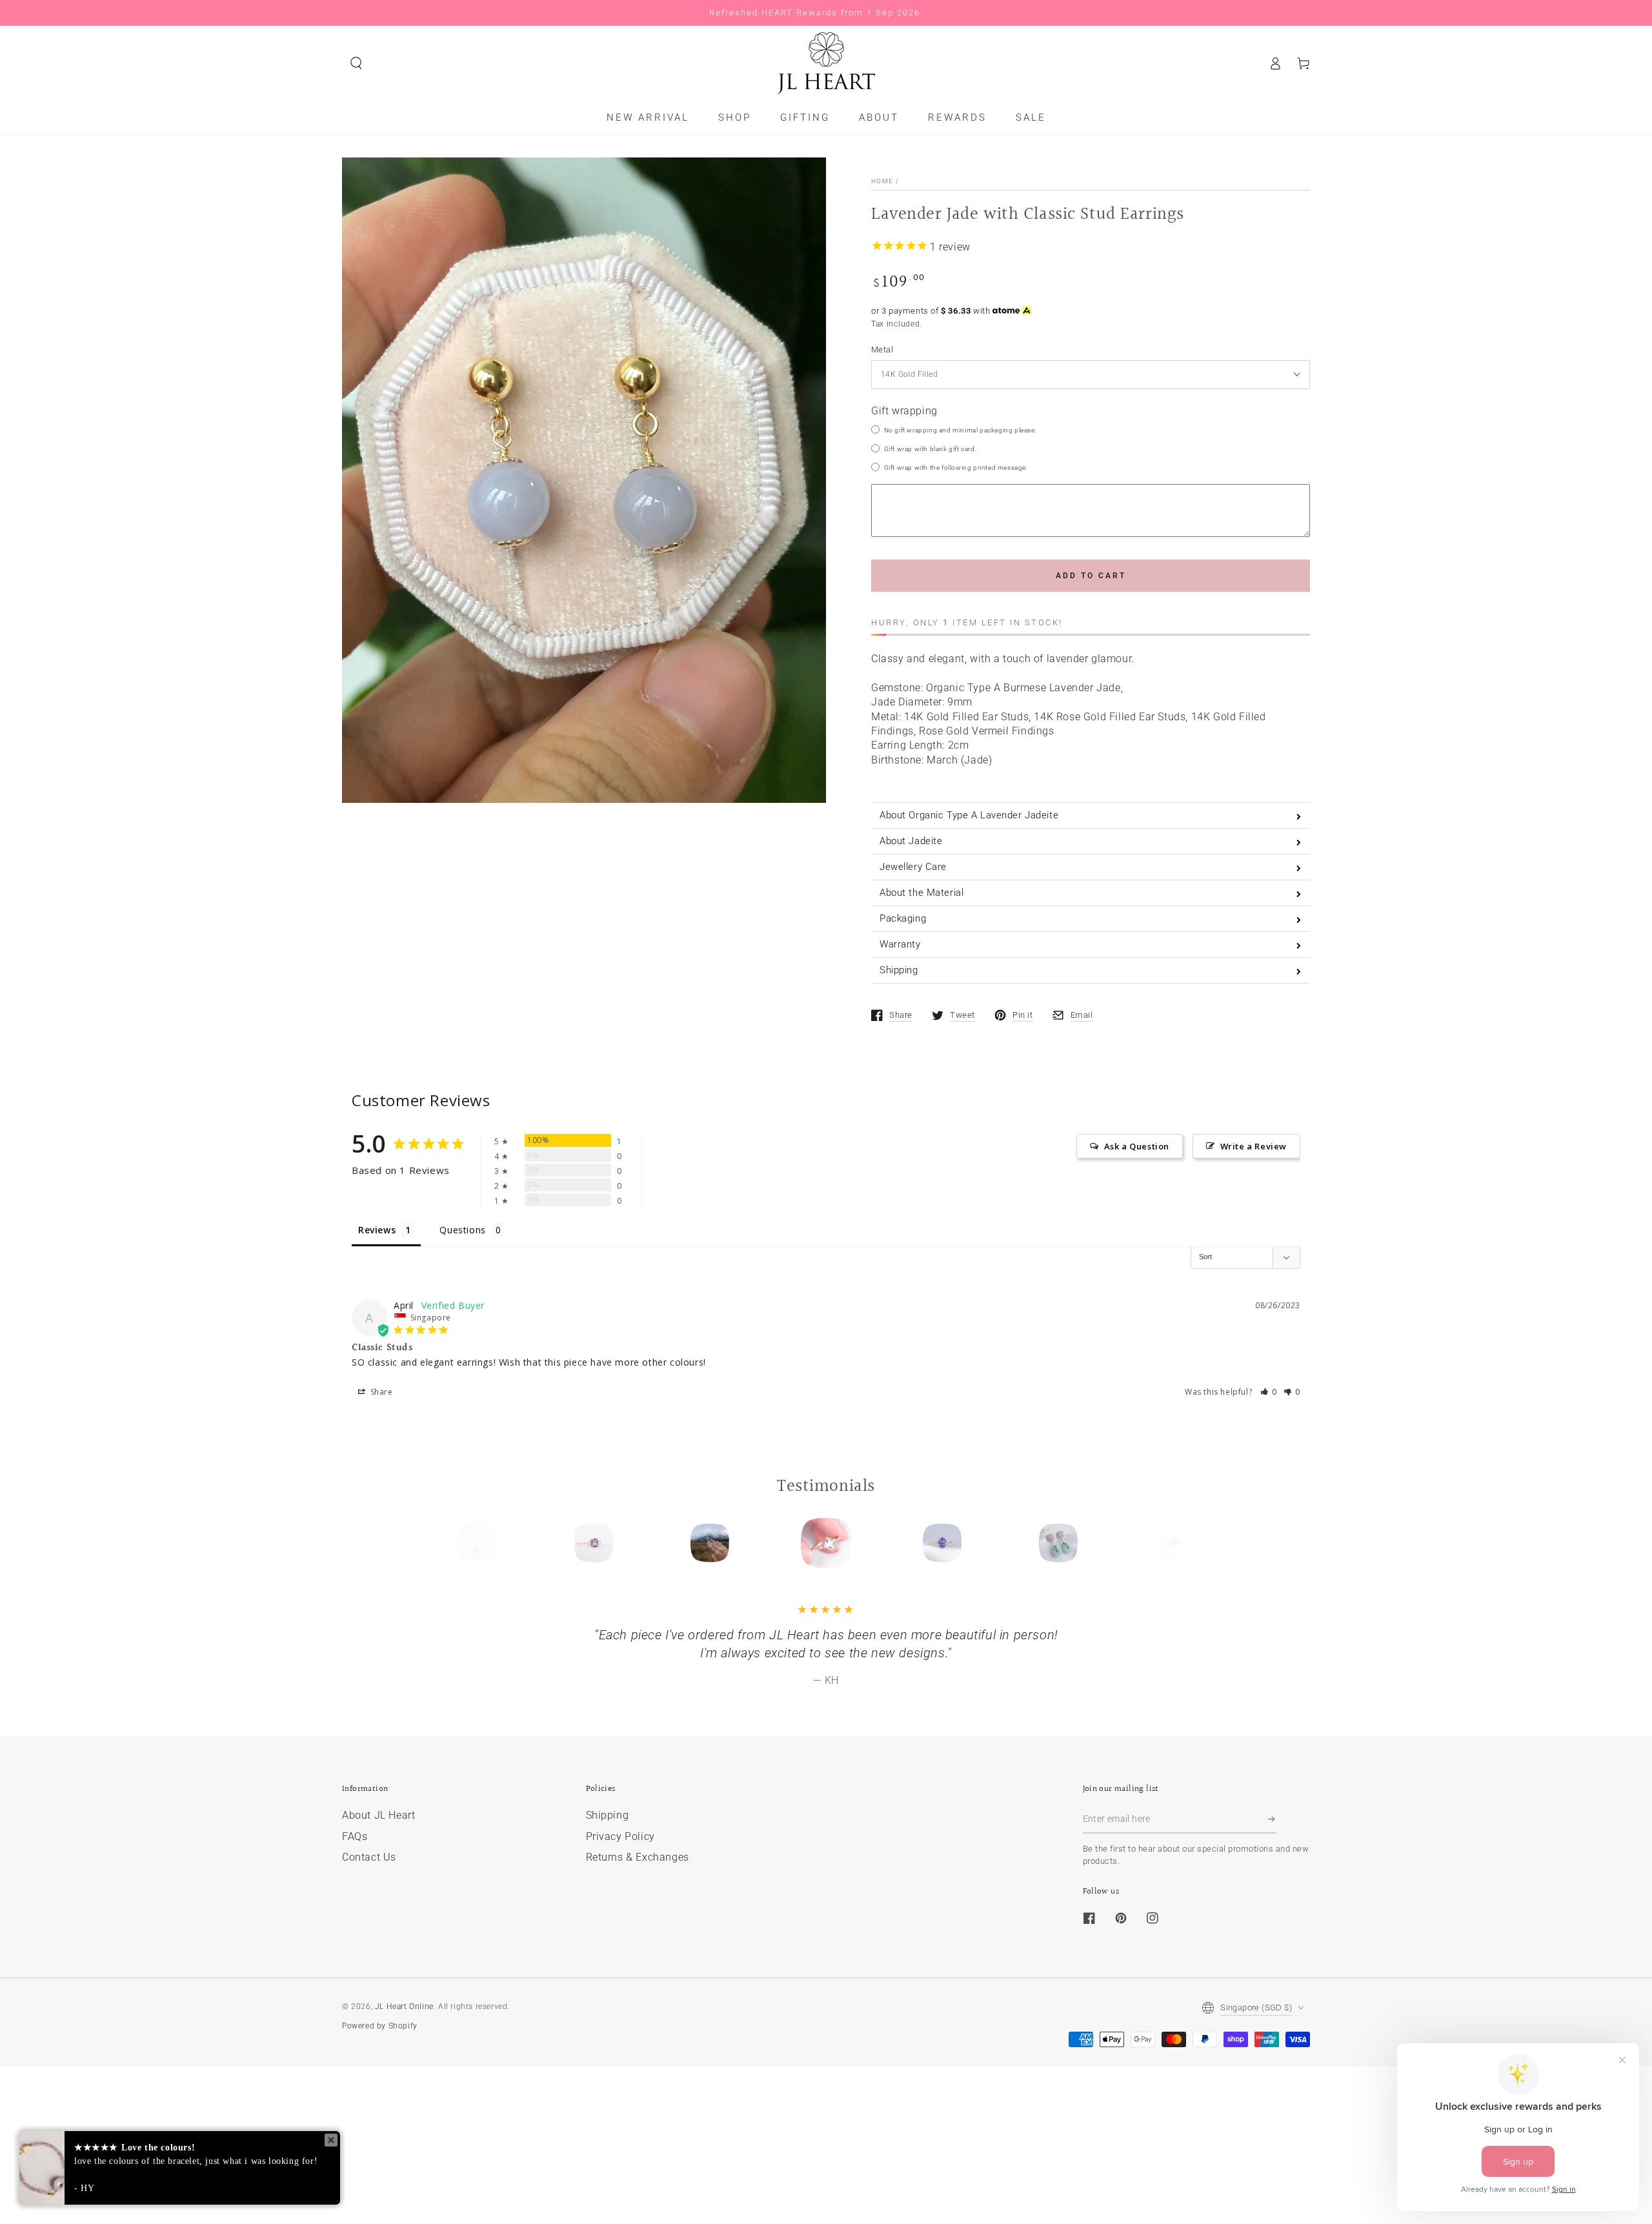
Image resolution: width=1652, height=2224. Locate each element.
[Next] (1170, 1543)
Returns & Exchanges (638, 1906)
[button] (356, 63)
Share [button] (380, 1392)
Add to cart (1091, 576)
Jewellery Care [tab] (913, 867)
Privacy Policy (620, 1885)
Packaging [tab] (903, 918)
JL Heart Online (404, 2056)
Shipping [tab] (899, 970)
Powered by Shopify (380, 2075)
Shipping (608, 1864)
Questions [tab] (462, 1230)
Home (882, 181)
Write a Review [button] (1254, 1146)
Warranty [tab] (900, 944)
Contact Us (369, 1906)
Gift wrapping (904, 411)
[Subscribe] (1272, 1868)
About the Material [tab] (922, 893)
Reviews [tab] (377, 1230)
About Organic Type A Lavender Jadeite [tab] (969, 815)
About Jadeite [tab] (911, 841)
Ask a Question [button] (1137, 1146)
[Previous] (482, 1543)
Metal (882, 349)
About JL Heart (378, 1864)
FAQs (355, 1885)
